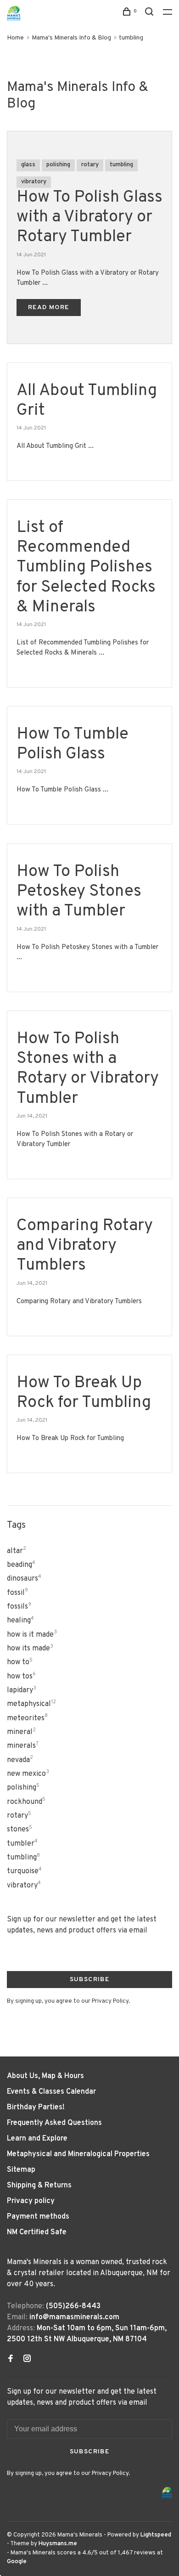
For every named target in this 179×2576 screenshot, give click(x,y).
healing (20, 1621)
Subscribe (90, 1980)
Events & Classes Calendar (51, 2092)
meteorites (27, 1718)
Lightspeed (156, 2535)
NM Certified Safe (37, 2232)
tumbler (22, 1844)
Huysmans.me (58, 2544)
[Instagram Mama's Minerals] (27, 2360)
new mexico (28, 1774)
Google (17, 2562)
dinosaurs (24, 1579)
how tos (21, 1677)
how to (20, 1662)
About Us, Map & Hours (45, 2076)
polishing (58, 165)
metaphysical (31, 1704)
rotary (90, 165)
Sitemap (21, 2170)
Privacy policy (31, 2201)
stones (20, 1830)
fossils (19, 1607)
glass (28, 165)
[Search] (151, 14)
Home (15, 38)
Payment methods (38, 2217)
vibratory (34, 182)
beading (21, 1565)
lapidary (22, 1690)
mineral (21, 1732)
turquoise (24, 1871)
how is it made (32, 1635)
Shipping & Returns (39, 2186)
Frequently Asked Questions (54, 2123)
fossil (17, 1593)
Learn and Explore (37, 2139)
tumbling (131, 38)
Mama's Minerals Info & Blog (71, 38)
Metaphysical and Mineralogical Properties (78, 2154)
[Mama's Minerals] (167, 2493)
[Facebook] (11, 2360)
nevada (20, 1760)
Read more (49, 308)
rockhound (26, 1802)
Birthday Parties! (36, 2107)
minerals (23, 1746)
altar (17, 1551)
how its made (30, 1649)
